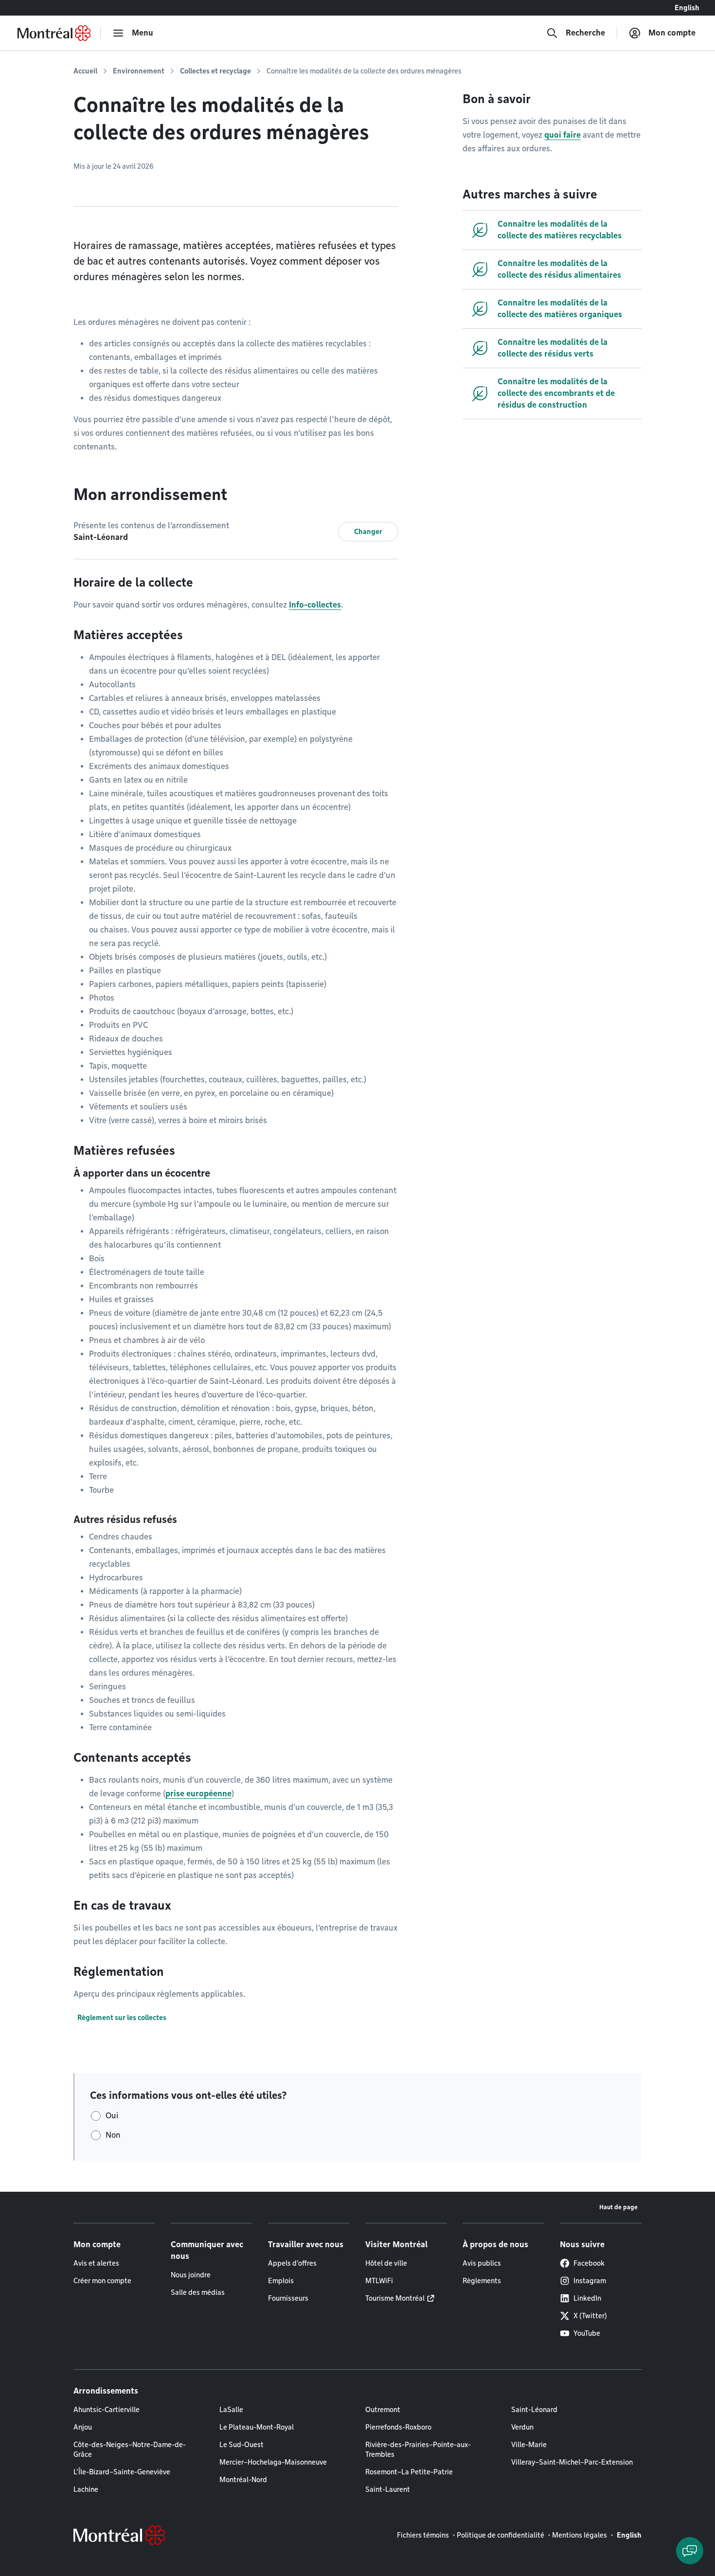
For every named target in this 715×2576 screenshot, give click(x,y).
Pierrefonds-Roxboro (398, 2427)
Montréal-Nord (243, 2480)
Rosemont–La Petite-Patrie (409, 2472)
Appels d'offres (292, 2263)
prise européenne (198, 1794)
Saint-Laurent (388, 2489)
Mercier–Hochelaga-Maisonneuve (273, 2462)
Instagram (590, 2281)
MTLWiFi (379, 2281)
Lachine (86, 2489)
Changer (368, 532)
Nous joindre (191, 2275)
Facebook (589, 2263)
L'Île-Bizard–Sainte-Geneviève (122, 2472)
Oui (112, 2116)
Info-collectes (315, 605)
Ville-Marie (529, 2445)
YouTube (587, 2333)
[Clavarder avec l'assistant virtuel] (690, 2551)
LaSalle (231, 2410)
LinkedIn (587, 2298)
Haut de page (618, 2207)
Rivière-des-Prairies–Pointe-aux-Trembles (418, 2450)
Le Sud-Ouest (241, 2445)
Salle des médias (198, 2292)
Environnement (139, 71)
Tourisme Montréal (395, 2298)
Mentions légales (580, 2535)
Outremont (383, 2410)
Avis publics (482, 2263)
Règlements (482, 2281)
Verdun (522, 2427)
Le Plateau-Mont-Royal (257, 2427)
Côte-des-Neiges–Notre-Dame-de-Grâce (130, 2450)
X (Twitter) (590, 2316)
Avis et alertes (96, 2263)
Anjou (83, 2427)
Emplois (281, 2281)
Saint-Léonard (534, 2410)
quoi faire (563, 135)
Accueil (85, 71)
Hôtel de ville (386, 2263)
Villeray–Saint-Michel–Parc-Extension (572, 2462)
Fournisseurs (288, 2298)
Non (113, 2135)
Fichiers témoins (423, 2535)
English (687, 8)
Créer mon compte (102, 2281)
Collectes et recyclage (215, 71)
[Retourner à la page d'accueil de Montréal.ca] (54, 33)
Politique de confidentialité (500, 2535)
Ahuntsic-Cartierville (107, 2410)
